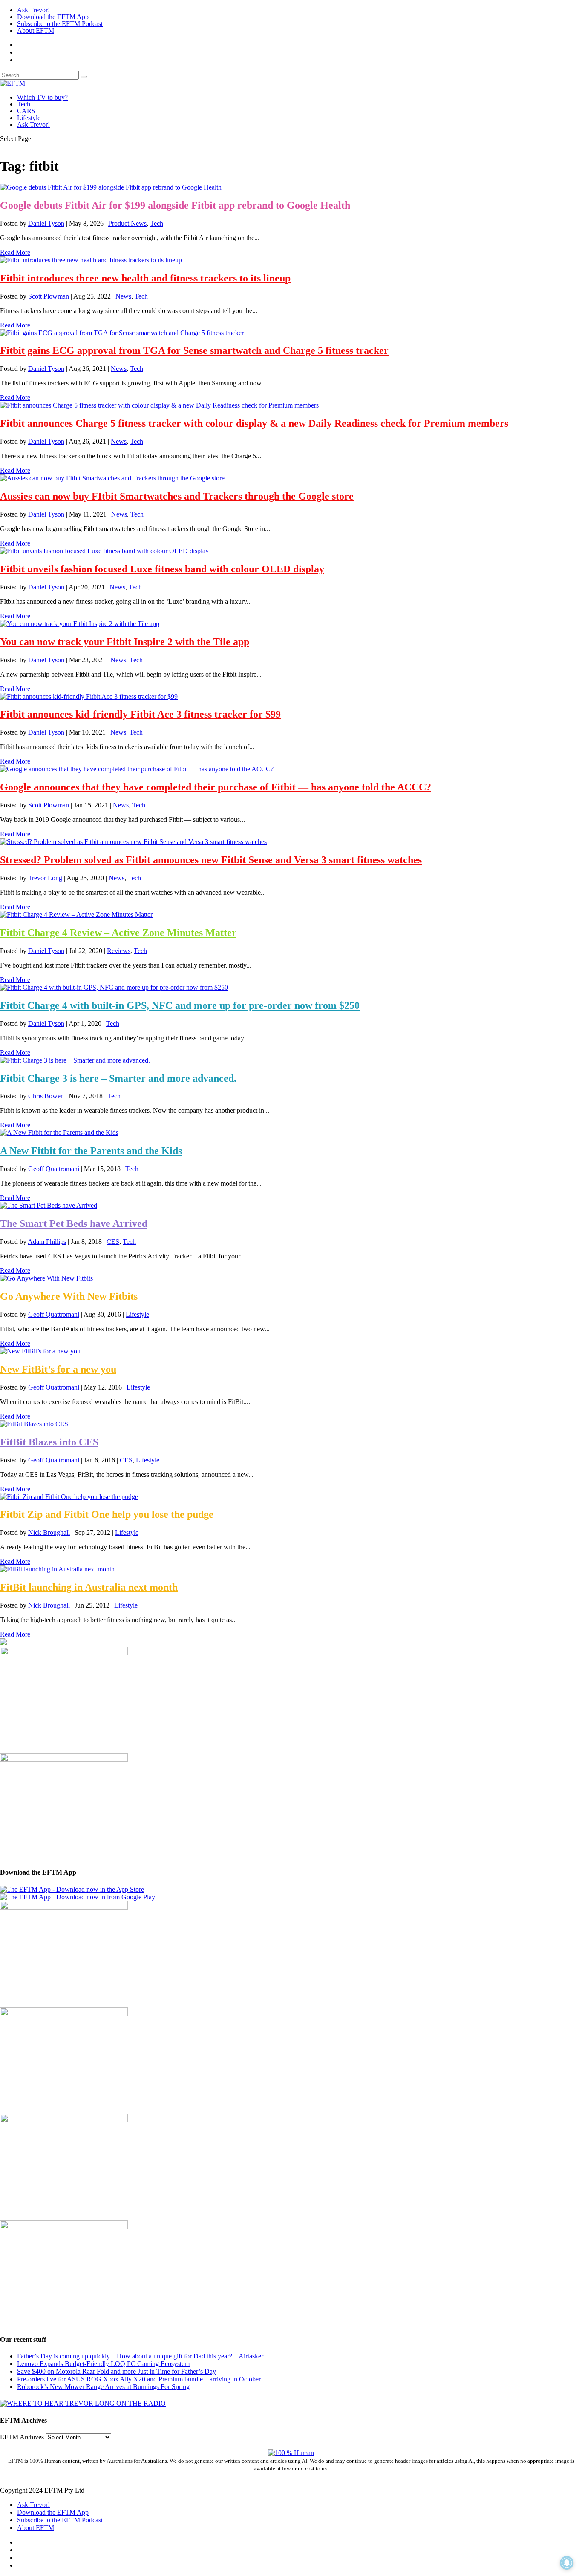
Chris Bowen (46, 1096)
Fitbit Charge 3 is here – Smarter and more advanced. (118, 1078)
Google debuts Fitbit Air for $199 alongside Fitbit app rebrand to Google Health (175, 205)
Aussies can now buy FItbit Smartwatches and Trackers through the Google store (177, 496)
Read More (15, 252)
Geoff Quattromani (54, 1169)
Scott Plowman (49, 296)
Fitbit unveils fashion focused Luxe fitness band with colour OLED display (162, 569)
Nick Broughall (49, 1532)
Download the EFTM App (53, 17)
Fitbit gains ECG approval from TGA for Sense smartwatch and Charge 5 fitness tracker (194, 350)
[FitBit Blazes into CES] (34, 1424)
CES (113, 1242)
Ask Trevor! (33, 10)
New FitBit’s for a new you (58, 1369)
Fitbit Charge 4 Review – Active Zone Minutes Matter (118, 933)
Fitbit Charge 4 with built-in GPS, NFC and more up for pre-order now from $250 (180, 1005)
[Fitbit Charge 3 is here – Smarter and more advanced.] (75, 1060)
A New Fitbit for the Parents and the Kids (91, 1151)
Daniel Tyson (46, 223)
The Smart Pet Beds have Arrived (74, 1223)
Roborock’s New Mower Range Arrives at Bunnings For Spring (103, 2387)
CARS (26, 111)
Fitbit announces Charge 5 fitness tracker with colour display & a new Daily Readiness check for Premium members (254, 423)
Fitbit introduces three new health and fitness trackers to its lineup (145, 278)
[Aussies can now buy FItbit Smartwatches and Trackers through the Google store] (112, 478)
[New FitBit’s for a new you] (40, 1351)
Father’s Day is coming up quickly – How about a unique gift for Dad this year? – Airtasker (140, 2356)
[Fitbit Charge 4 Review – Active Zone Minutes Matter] (76, 915)
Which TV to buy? (42, 97)
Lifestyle (29, 118)
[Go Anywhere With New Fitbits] (46, 1278)
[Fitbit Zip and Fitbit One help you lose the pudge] (69, 1497)
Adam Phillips (47, 1242)
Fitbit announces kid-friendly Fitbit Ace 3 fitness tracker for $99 (140, 714)
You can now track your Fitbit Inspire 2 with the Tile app (125, 642)
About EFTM (36, 30)
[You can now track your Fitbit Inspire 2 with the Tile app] (80, 624)
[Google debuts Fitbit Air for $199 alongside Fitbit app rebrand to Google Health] (111, 187)
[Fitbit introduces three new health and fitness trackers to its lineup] (91, 260)
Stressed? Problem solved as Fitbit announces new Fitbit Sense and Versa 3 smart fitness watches (211, 860)
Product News (127, 223)
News (123, 296)
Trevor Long (45, 878)
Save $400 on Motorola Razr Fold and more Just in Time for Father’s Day (117, 2371)
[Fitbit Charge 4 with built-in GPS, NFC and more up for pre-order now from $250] (114, 987)
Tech (24, 104)
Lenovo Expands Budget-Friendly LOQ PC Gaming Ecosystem (103, 2364)
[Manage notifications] (567, 2563)
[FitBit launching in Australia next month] (57, 1569)
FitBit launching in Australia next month (89, 1587)
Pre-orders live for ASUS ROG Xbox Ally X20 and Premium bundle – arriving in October (139, 2379)
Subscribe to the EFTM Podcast (60, 24)
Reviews (119, 951)
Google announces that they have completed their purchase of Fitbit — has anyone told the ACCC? (216, 787)
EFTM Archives (22, 2437)
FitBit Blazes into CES (49, 1442)
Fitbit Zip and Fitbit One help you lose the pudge (107, 1514)
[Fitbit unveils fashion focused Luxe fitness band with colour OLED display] (104, 551)
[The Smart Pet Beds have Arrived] (49, 1205)
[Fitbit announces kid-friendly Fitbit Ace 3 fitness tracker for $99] (89, 696)
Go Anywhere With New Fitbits (69, 1296)
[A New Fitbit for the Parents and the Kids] (59, 1133)
